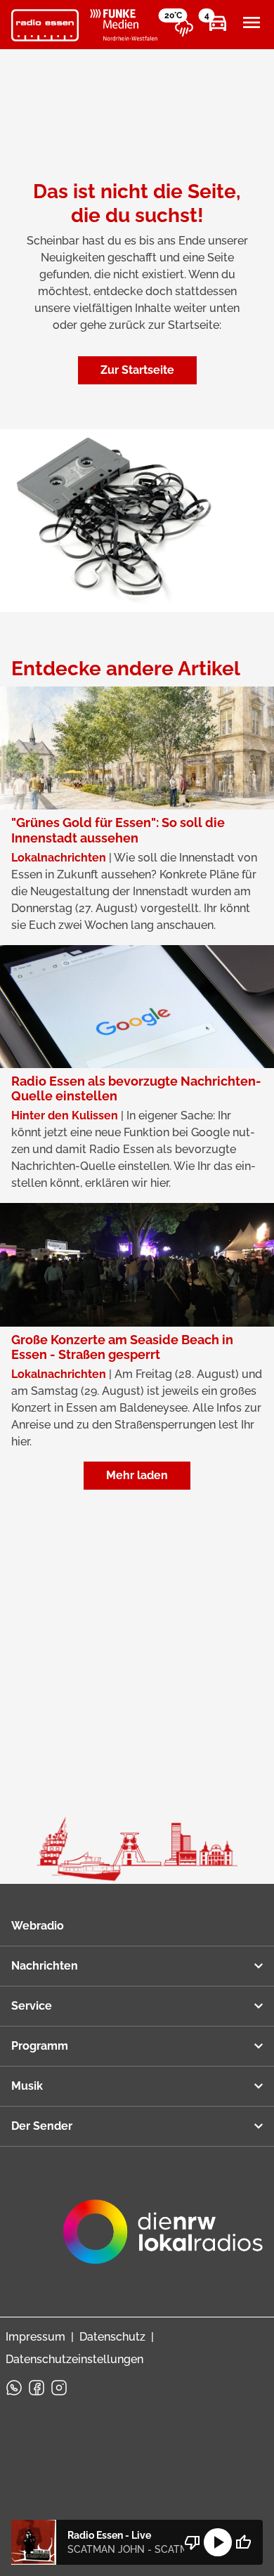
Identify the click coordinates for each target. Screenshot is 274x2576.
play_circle (218, 2542)
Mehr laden (137, 1475)
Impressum (35, 2337)
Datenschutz (112, 2337)
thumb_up (243, 2542)
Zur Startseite (137, 370)
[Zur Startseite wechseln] (45, 25)
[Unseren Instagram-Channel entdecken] (59, 2388)
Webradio (38, 1926)
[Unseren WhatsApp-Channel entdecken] (14, 2388)
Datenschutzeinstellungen (74, 2359)
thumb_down (193, 2542)
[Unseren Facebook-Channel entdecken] (37, 2388)
